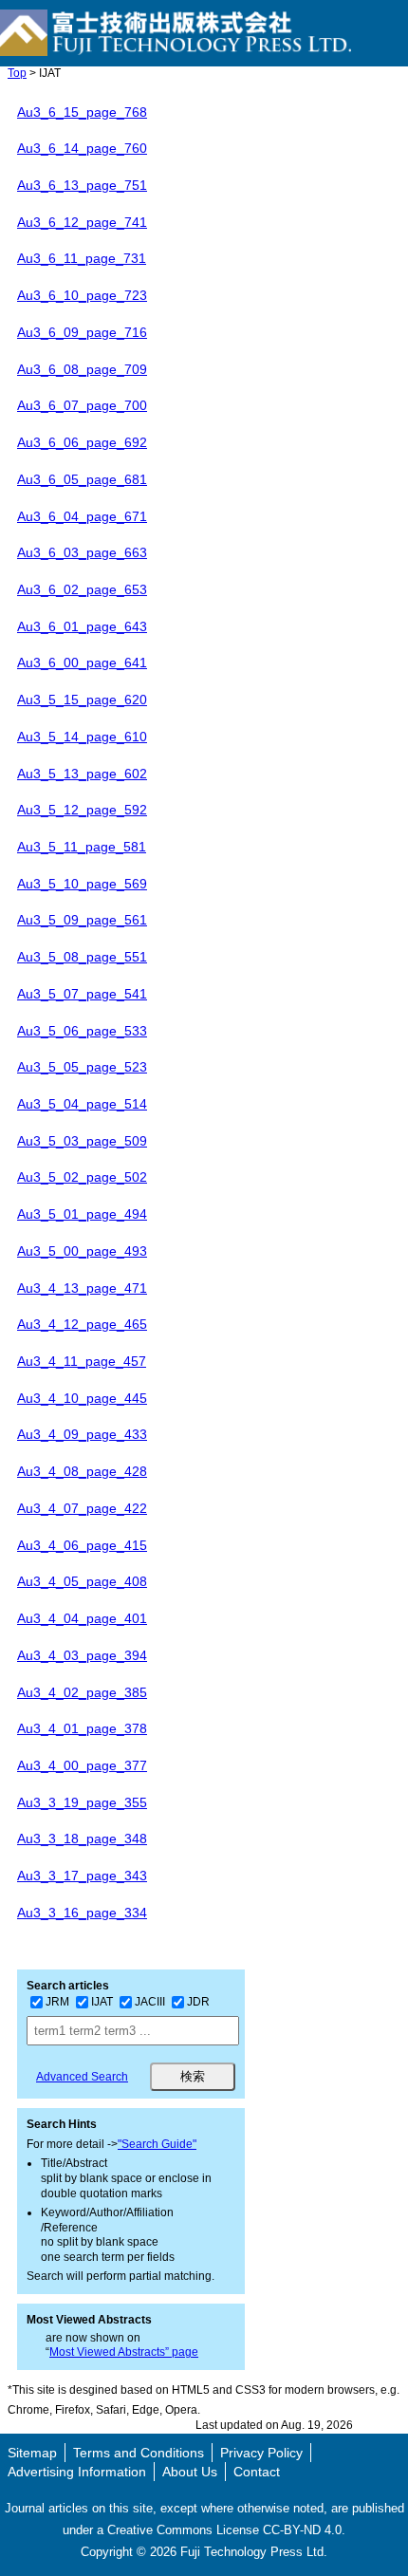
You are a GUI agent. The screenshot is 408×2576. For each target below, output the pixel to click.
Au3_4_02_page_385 (82, 1692)
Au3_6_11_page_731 (82, 258)
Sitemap (32, 2453)
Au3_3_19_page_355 (82, 1802)
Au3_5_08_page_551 (82, 957)
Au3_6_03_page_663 (82, 552)
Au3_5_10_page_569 (82, 884)
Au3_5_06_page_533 (82, 1031)
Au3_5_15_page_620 (82, 700)
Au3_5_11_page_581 (82, 847)
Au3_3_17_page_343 (82, 1876)
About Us (190, 2472)
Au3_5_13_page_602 (82, 774)
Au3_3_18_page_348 (82, 1839)
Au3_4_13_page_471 (82, 1288)
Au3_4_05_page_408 (82, 1581)
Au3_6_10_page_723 (82, 295)
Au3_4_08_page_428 (82, 1471)
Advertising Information (77, 2472)
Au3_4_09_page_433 (82, 1434)
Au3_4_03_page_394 (82, 1655)
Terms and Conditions (139, 2453)
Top (17, 73)
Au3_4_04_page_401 (82, 1618)
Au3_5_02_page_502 (82, 1177)
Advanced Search (82, 2077)
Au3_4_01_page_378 (82, 1728)
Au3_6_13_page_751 (82, 185)
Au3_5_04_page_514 (82, 1104)
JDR (198, 2002)
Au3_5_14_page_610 (82, 737)
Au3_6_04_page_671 (82, 516)
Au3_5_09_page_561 (82, 920)
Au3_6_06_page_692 (82, 442)
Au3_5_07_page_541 (82, 994)
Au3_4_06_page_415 (82, 1545)
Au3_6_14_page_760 (82, 148)
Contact (257, 2472)
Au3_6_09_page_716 (82, 332)
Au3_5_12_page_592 (82, 810)
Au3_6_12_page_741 (82, 222)
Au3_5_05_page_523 (82, 1067)
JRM (57, 2002)
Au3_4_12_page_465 (82, 1324)
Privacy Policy (261, 2453)
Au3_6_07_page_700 (82, 405)
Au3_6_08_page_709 (82, 369)
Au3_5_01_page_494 (82, 1214)
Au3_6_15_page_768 (82, 112)
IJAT (102, 2002)
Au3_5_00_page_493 (82, 1251)
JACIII (150, 2002)
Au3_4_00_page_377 (82, 1765)
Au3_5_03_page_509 (82, 1141)
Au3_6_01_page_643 (82, 626)
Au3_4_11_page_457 (82, 1361)
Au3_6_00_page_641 (82, 663)
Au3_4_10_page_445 (82, 1398)
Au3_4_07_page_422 (82, 1508)
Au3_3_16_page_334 (82, 1913)
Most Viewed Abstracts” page (124, 2352)
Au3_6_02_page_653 (82, 589)
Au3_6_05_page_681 (82, 479)
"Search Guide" (157, 2144)
